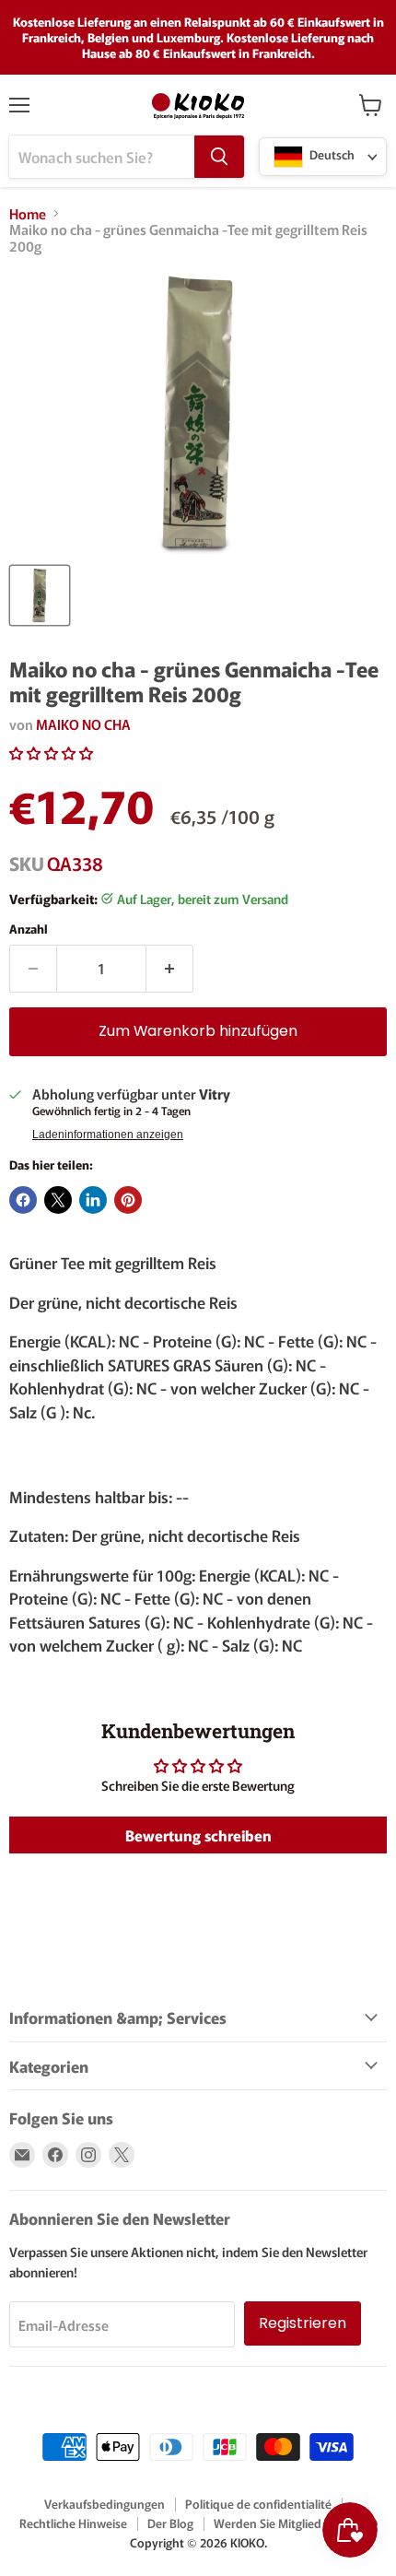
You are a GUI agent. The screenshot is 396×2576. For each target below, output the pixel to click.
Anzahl (29, 929)
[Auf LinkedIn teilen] (93, 1200)
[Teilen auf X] (58, 1200)
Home (28, 213)
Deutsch (331, 155)
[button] (51, 753)
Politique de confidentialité (258, 2504)
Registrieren (303, 2323)
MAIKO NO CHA (83, 724)
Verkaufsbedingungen (105, 2504)
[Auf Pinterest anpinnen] (128, 1200)
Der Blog (170, 2523)
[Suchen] (219, 157)
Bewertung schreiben (198, 1835)
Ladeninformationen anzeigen (108, 1135)
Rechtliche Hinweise (73, 2523)
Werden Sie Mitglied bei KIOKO (296, 2523)
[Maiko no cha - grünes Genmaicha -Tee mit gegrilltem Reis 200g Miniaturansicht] (40, 595)
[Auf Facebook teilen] (23, 1200)
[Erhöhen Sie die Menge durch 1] (170, 969)
